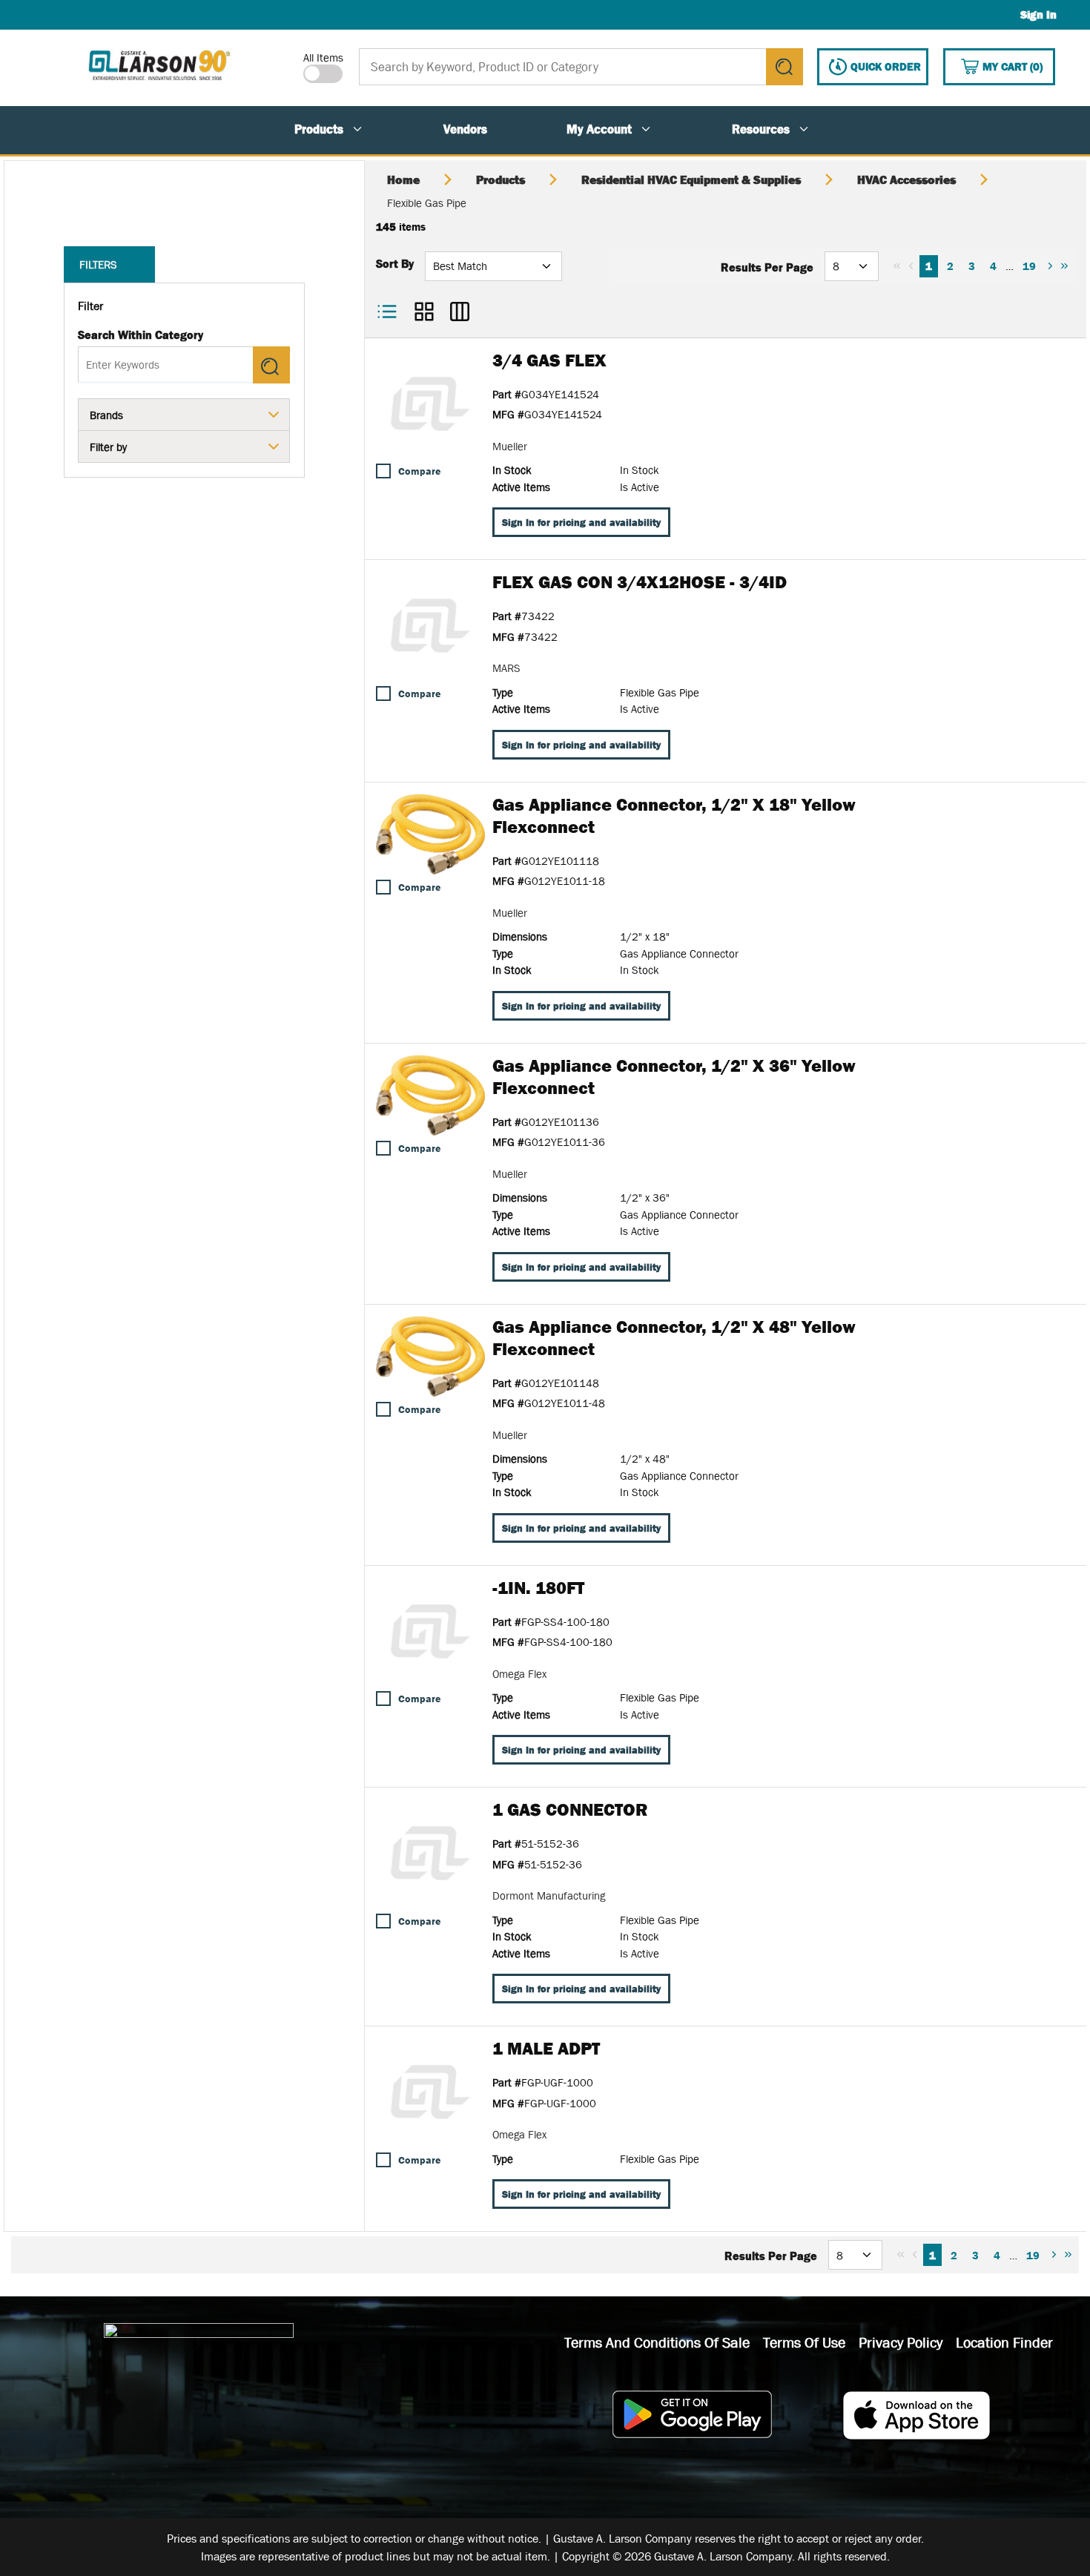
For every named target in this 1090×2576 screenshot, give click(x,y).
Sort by (395, 263)
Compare (419, 471)
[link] (897, 266)
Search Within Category (141, 335)
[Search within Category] (271, 365)
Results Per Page (767, 267)
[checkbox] (383, 471)
